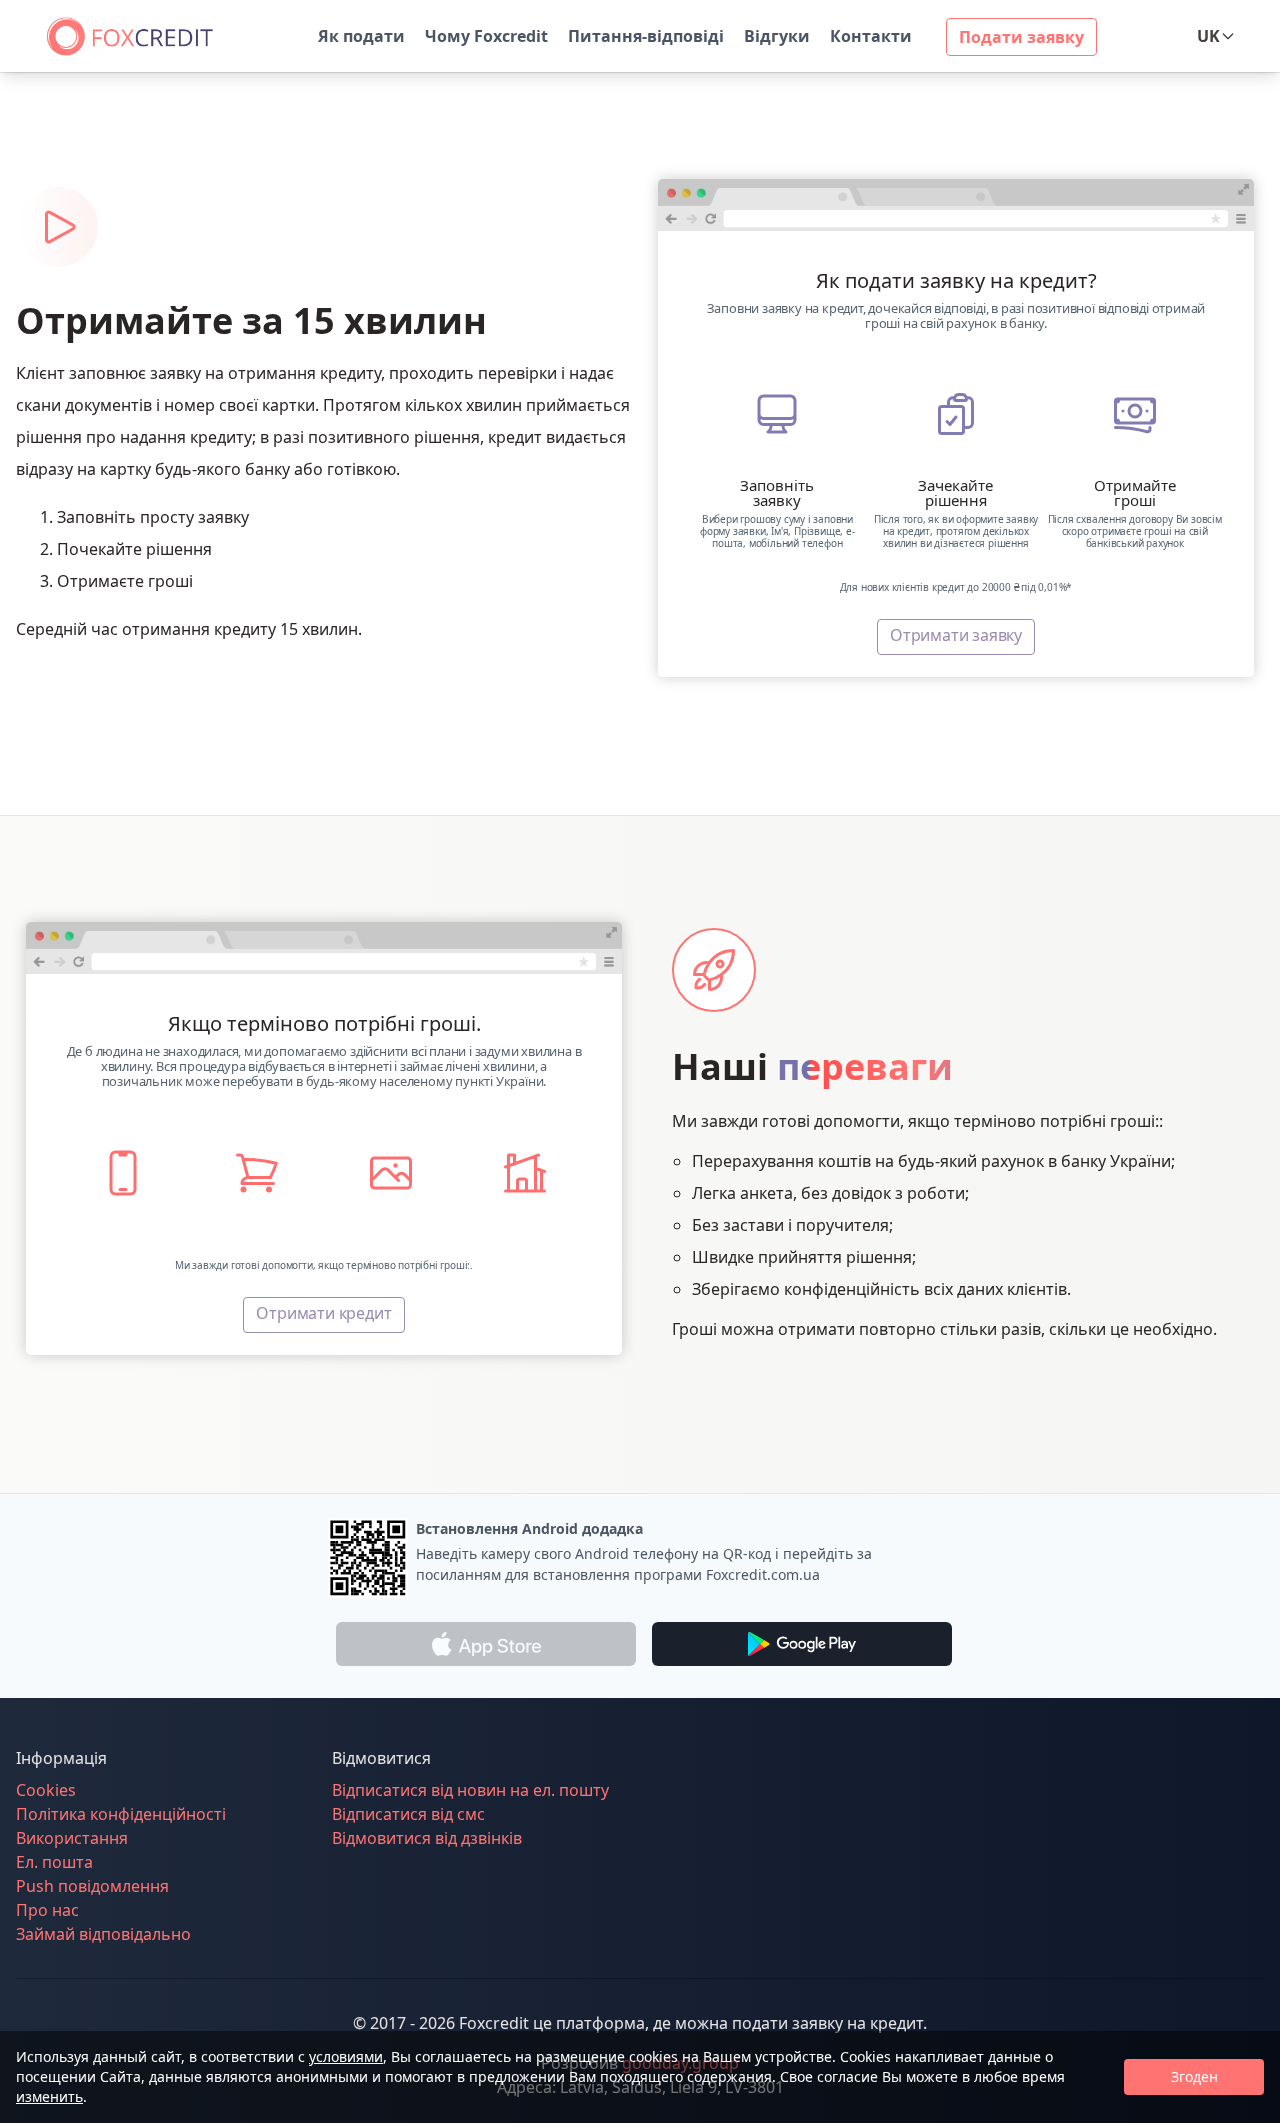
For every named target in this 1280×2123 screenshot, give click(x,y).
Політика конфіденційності (121, 1814)
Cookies (46, 1790)
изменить (49, 2096)
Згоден (1194, 2076)
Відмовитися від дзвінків (427, 1838)
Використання (72, 1838)
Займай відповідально (103, 1934)
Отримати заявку (956, 635)
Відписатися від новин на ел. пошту (470, 1790)
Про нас (47, 1910)
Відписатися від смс (408, 1814)
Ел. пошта (54, 1862)
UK (1208, 36)
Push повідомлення (92, 1886)
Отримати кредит (323, 1313)
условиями (346, 2056)
